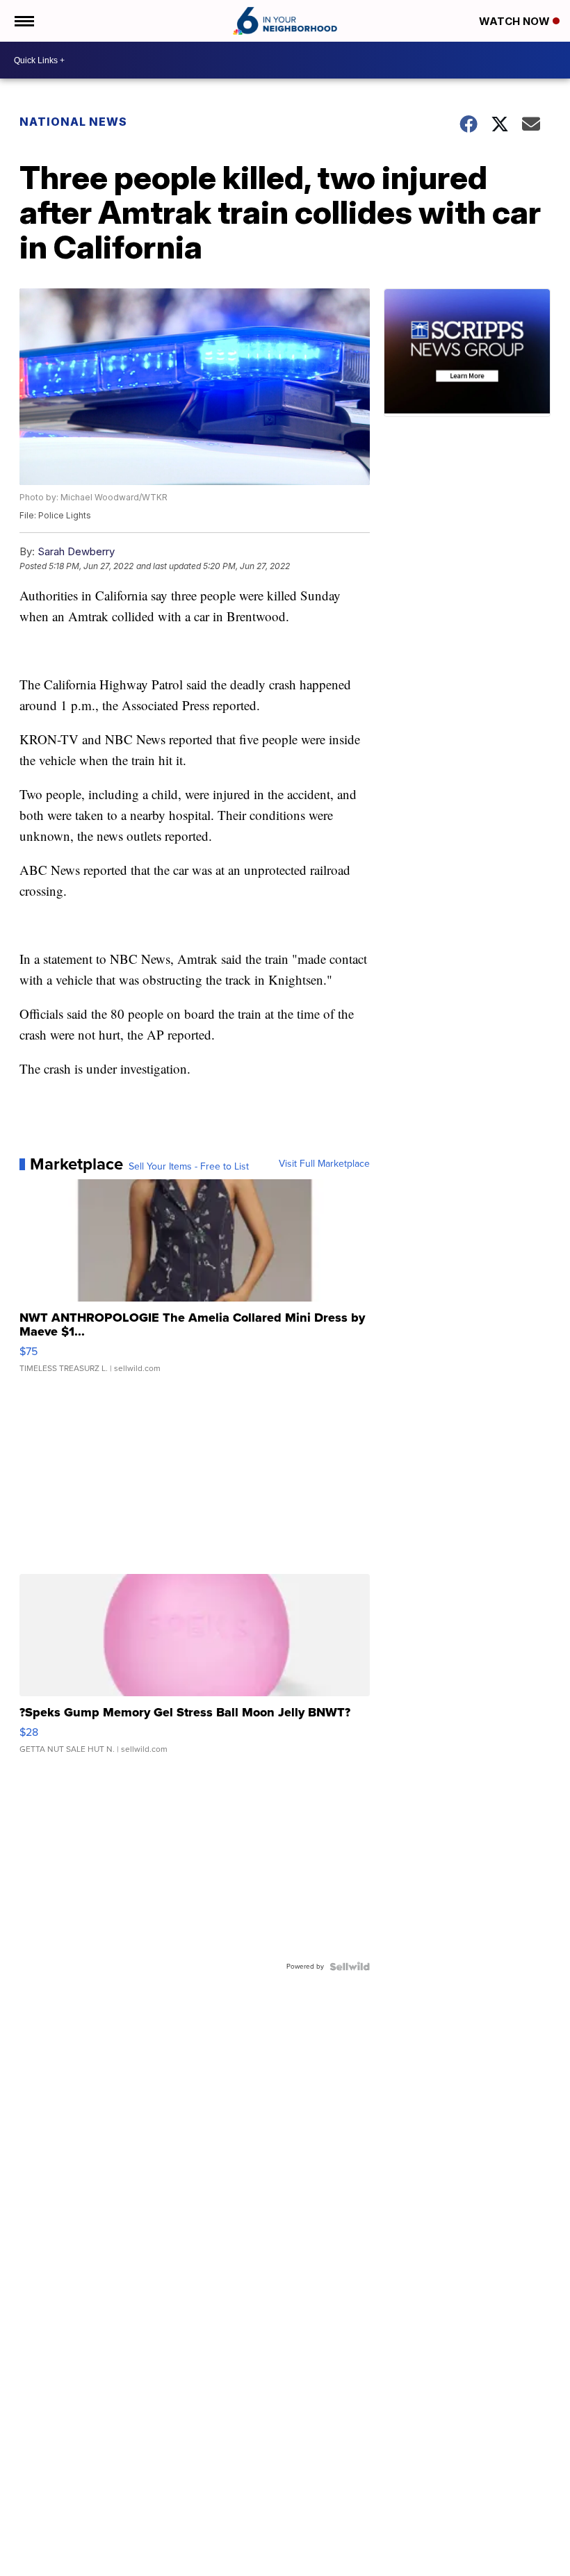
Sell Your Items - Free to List (189, 1167)
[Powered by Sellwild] (350, 1967)
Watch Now (516, 21)
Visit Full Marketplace (324, 1164)
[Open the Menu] (23, 21)
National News (73, 122)
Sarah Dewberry (76, 551)
